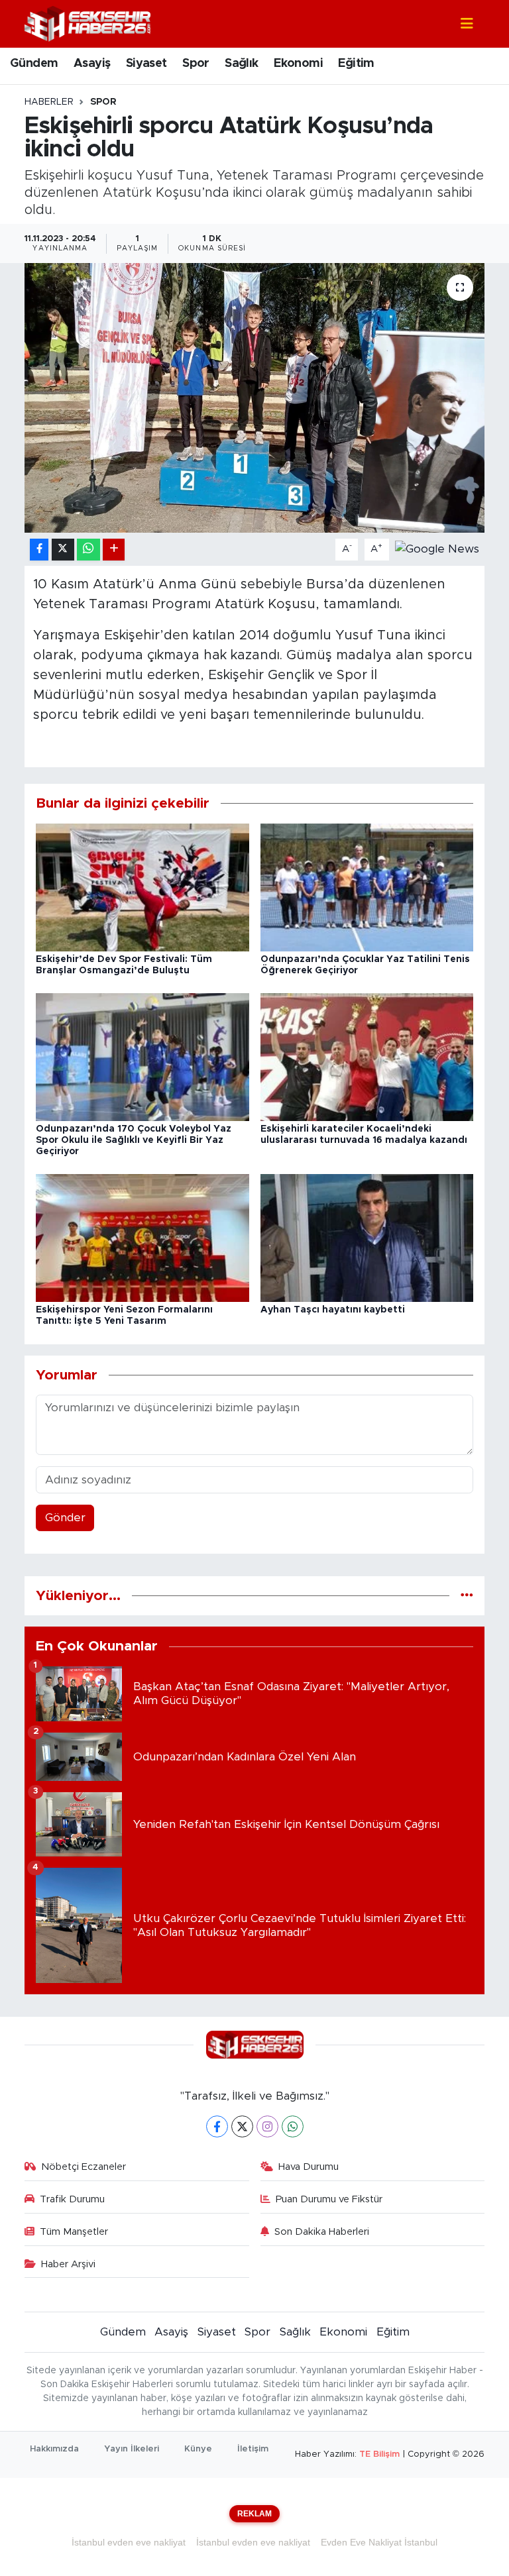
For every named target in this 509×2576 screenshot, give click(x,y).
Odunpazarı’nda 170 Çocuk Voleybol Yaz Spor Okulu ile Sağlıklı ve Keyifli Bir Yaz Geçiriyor (134, 1140)
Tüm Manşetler (74, 2232)
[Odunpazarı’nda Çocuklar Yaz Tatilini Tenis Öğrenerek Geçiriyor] (367, 887)
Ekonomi (298, 64)
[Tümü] (467, 1596)
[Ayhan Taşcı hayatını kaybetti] (367, 1237)
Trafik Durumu (72, 2199)
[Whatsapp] (293, 2126)
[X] (242, 2126)
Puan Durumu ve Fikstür (329, 2199)
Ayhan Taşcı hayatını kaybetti (333, 1310)
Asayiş (92, 64)
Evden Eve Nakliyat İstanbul (379, 2542)
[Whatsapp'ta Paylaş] (88, 550)
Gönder (65, 1518)
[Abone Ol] (437, 549)
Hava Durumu (309, 2167)
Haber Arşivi (68, 2264)
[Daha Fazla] (114, 550)
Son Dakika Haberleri (322, 2232)
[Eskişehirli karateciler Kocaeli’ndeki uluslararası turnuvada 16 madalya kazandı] (367, 1056)
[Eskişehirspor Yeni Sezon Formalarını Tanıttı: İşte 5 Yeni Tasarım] (142, 1237)
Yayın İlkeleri (132, 2449)
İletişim (253, 2449)
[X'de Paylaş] (63, 550)
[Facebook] (217, 2126)
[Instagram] (267, 2126)
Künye (198, 2449)
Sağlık (241, 64)
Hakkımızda (54, 2449)
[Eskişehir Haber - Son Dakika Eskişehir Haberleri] (87, 23)
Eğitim (356, 64)
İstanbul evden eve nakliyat (129, 2542)
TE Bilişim (379, 2454)
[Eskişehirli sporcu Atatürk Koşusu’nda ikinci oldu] (255, 398)
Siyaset (146, 64)
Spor (196, 64)
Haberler (49, 102)
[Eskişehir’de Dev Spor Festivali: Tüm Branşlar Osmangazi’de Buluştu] (142, 887)
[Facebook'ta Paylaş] (39, 550)
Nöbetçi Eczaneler (84, 2167)
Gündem (34, 64)
